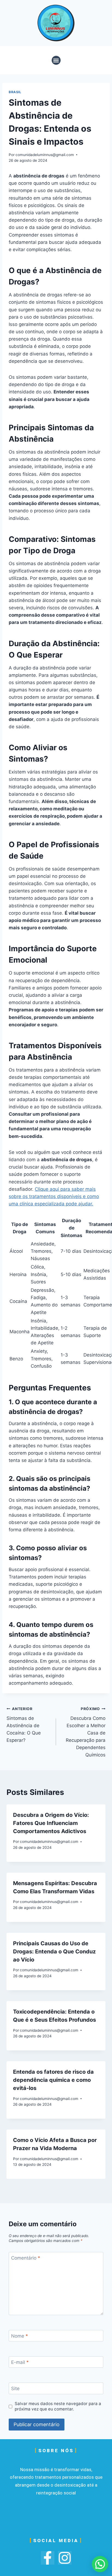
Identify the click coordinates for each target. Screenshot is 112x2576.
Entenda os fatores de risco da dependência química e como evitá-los (53, 2080)
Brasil (15, 92)
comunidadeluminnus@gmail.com (45, 155)
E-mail (20, 2362)
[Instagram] (65, 2558)
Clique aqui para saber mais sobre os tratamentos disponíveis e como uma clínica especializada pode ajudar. (54, 1196)
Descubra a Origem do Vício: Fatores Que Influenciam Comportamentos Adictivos (51, 1823)
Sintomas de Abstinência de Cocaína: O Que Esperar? (24, 1725)
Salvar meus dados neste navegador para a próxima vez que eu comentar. (58, 2406)
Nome (20, 2336)
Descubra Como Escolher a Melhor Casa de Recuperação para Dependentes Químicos (86, 1732)
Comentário (26, 2258)
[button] (56, 60)
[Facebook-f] (48, 2558)
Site (15, 2389)
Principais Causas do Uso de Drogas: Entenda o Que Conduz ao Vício (54, 1952)
